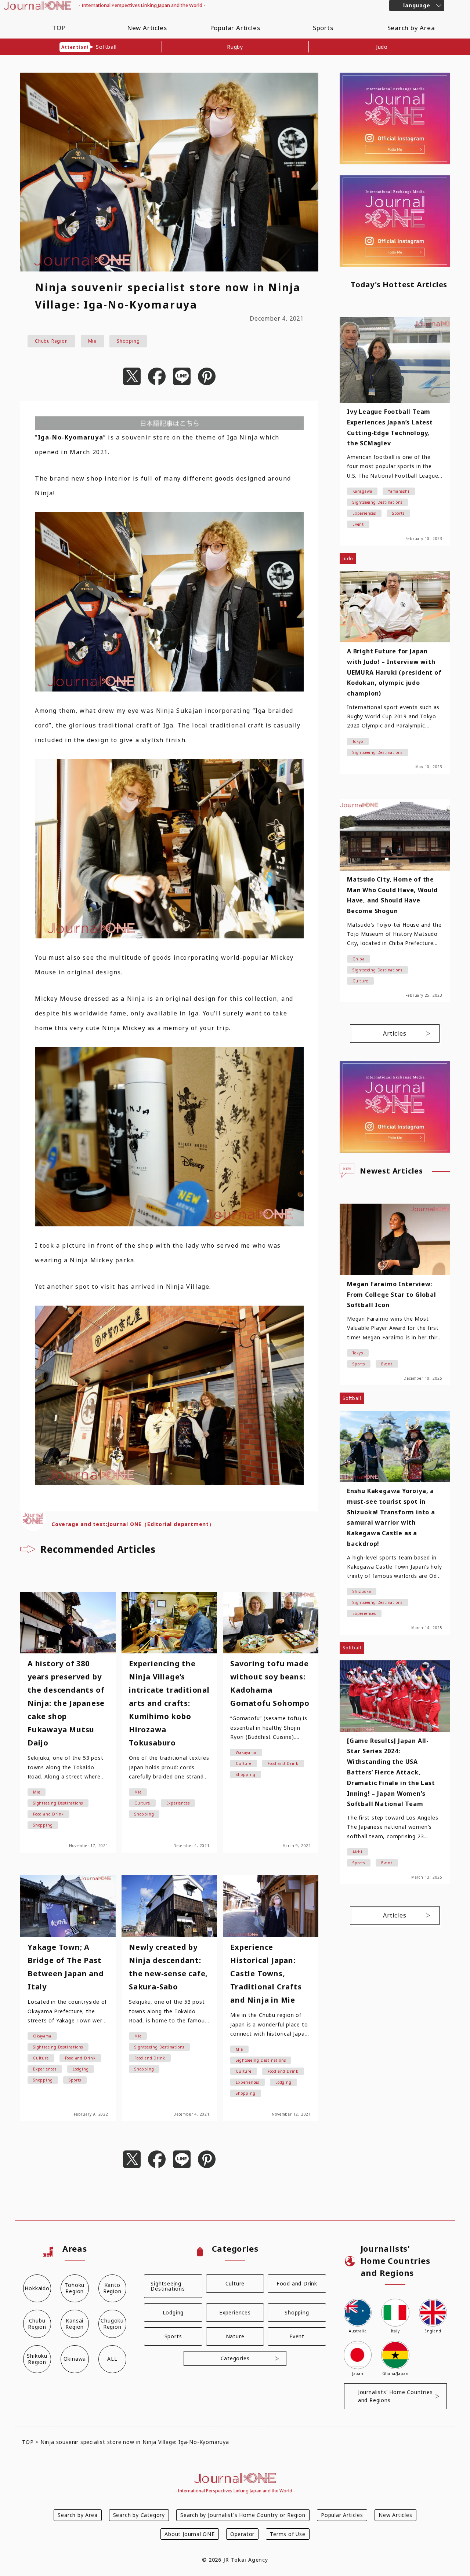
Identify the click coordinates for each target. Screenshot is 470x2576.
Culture (235, 2283)
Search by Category (139, 2515)
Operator (242, 2534)
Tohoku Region (75, 2288)
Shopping (128, 341)
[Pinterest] (207, 377)
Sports (323, 28)
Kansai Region (75, 2324)
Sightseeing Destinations (168, 2286)
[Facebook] (157, 377)
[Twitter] (132, 377)
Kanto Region (112, 2288)
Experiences (235, 2312)
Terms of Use (288, 2534)
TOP (59, 28)
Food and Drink (297, 2283)
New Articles (147, 28)
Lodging (173, 2312)
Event (297, 2336)
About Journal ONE (190, 2534)
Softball (89, 47)
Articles (395, 1033)
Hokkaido (37, 2288)
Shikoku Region (37, 2359)
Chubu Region (51, 341)
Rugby (235, 47)
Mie (92, 341)
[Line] (182, 377)
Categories (235, 2358)
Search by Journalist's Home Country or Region (243, 2515)
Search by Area (411, 28)
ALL (112, 2359)
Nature (235, 2336)
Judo (382, 47)
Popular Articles (235, 28)
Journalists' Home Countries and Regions (395, 2396)
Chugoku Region (112, 2324)
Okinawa (75, 2359)
